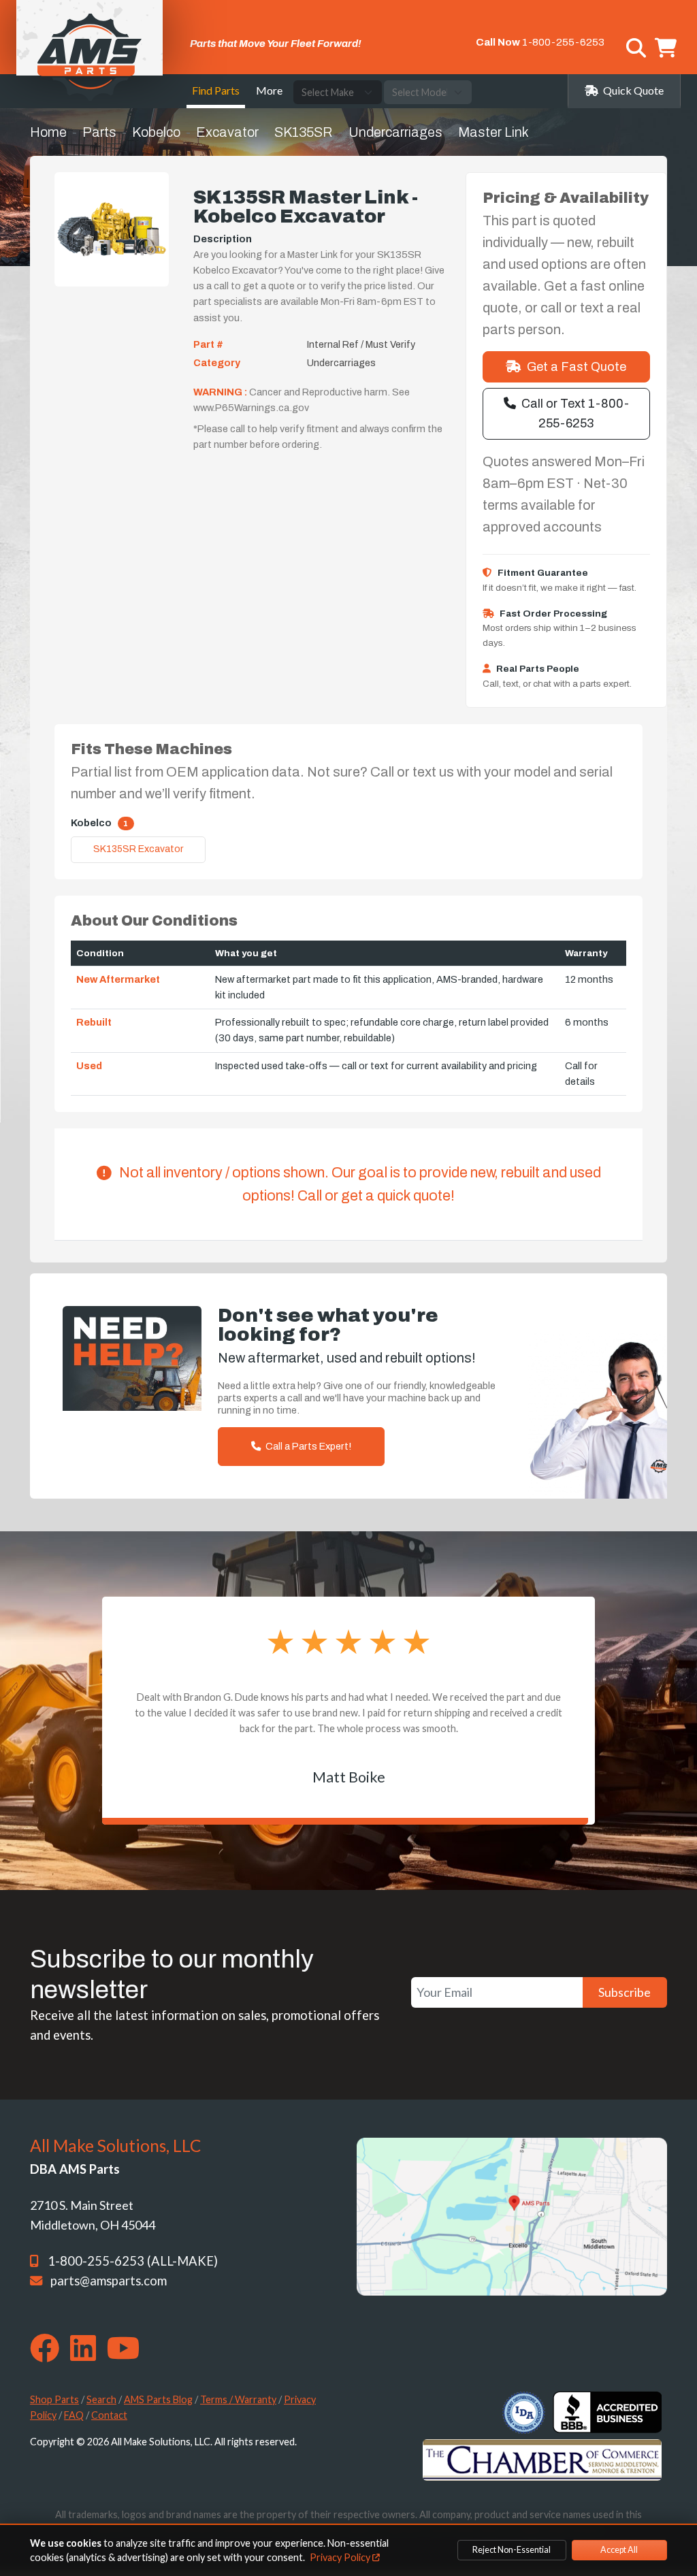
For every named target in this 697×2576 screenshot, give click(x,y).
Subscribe (625, 1992)
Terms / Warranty (238, 2399)
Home (48, 132)
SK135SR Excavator (139, 849)
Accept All (619, 2550)
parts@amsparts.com (109, 2281)
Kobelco (156, 132)
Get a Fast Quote (577, 367)
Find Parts (216, 90)
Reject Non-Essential (512, 2550)
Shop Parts (54, 2399)
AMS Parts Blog (158, 2399)
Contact (109, 2415)
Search (101, 2399)
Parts (99, 132)
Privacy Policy (341, 2557)
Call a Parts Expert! (307, 1446)
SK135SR (304, 132)
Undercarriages (395, 132)
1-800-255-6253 (563, 42)
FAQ (74, 2415)
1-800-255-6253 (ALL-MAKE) (133, 2261)
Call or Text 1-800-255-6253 (575, 413)
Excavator (227, 132)
